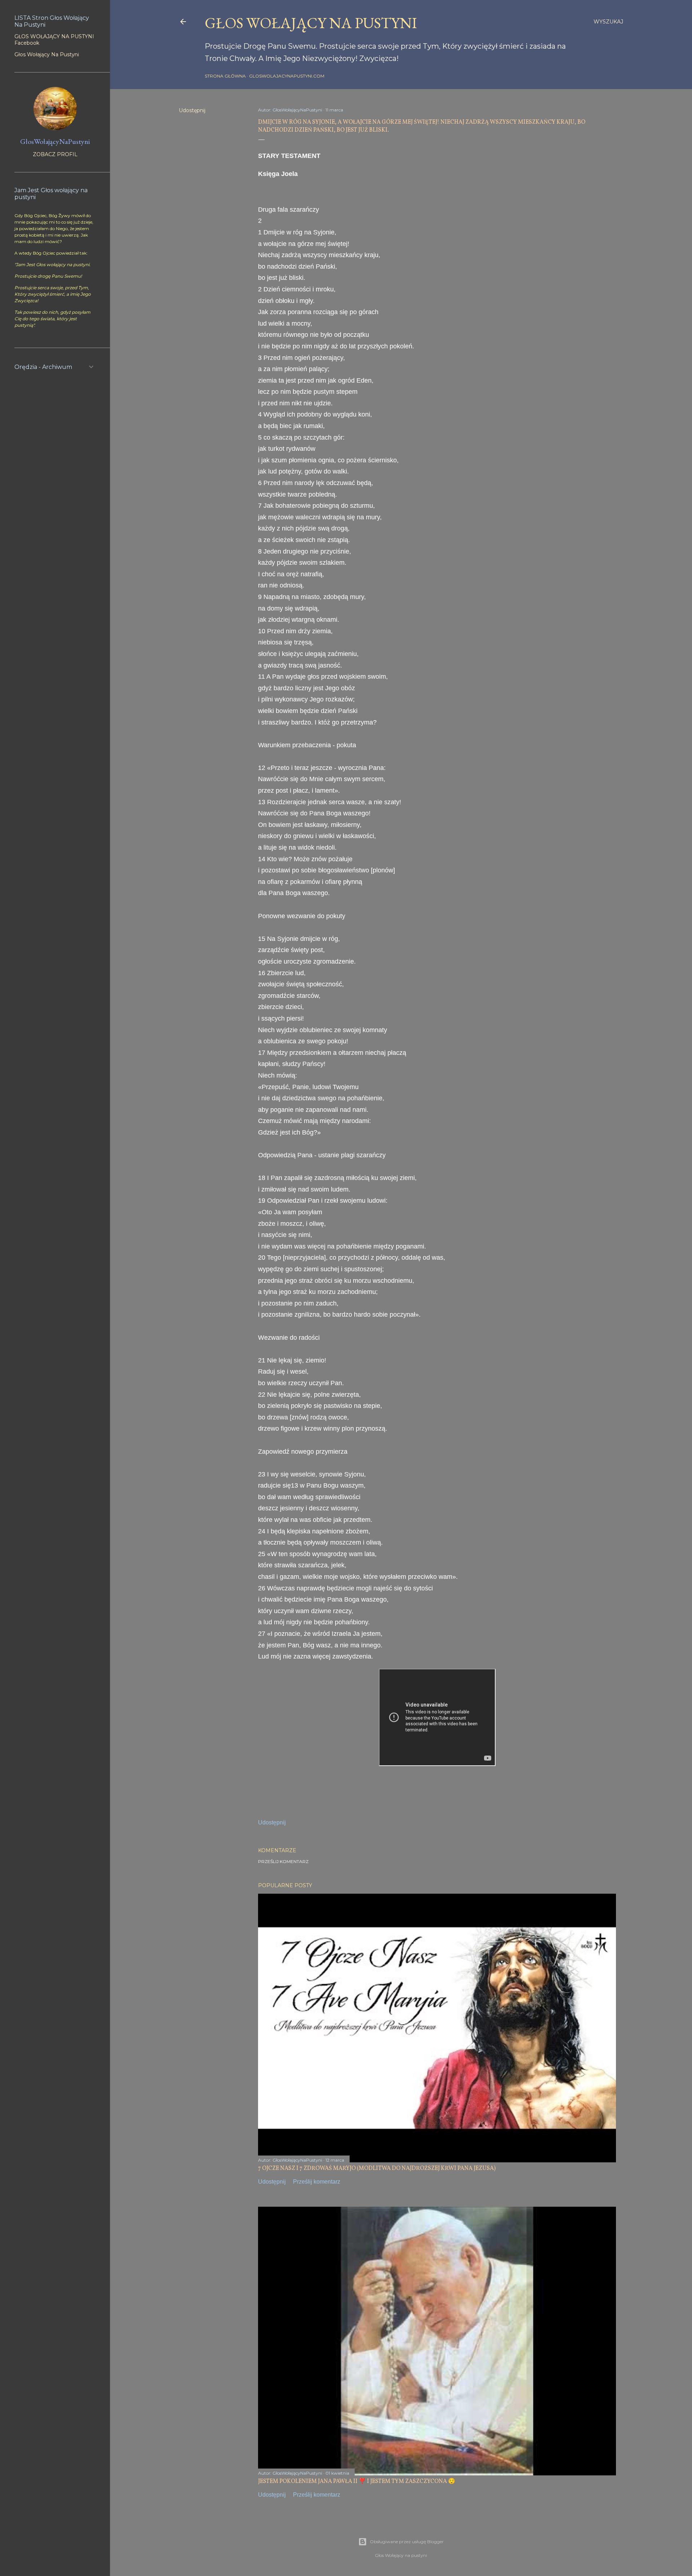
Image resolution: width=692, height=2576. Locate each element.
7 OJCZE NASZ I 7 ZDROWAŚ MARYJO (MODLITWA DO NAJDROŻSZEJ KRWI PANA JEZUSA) (377, 2168)
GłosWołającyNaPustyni (55, 141)
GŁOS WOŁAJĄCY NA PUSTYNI (311, 23)
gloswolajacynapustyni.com (287, 76)
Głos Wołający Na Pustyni (47, 54)
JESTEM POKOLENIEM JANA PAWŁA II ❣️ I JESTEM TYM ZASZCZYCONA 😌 (357, 2482)
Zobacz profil (55, 154)
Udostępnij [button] (192, 110)
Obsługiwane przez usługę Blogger (407, 2542)
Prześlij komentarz (283, 1861)
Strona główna (225, 76)
